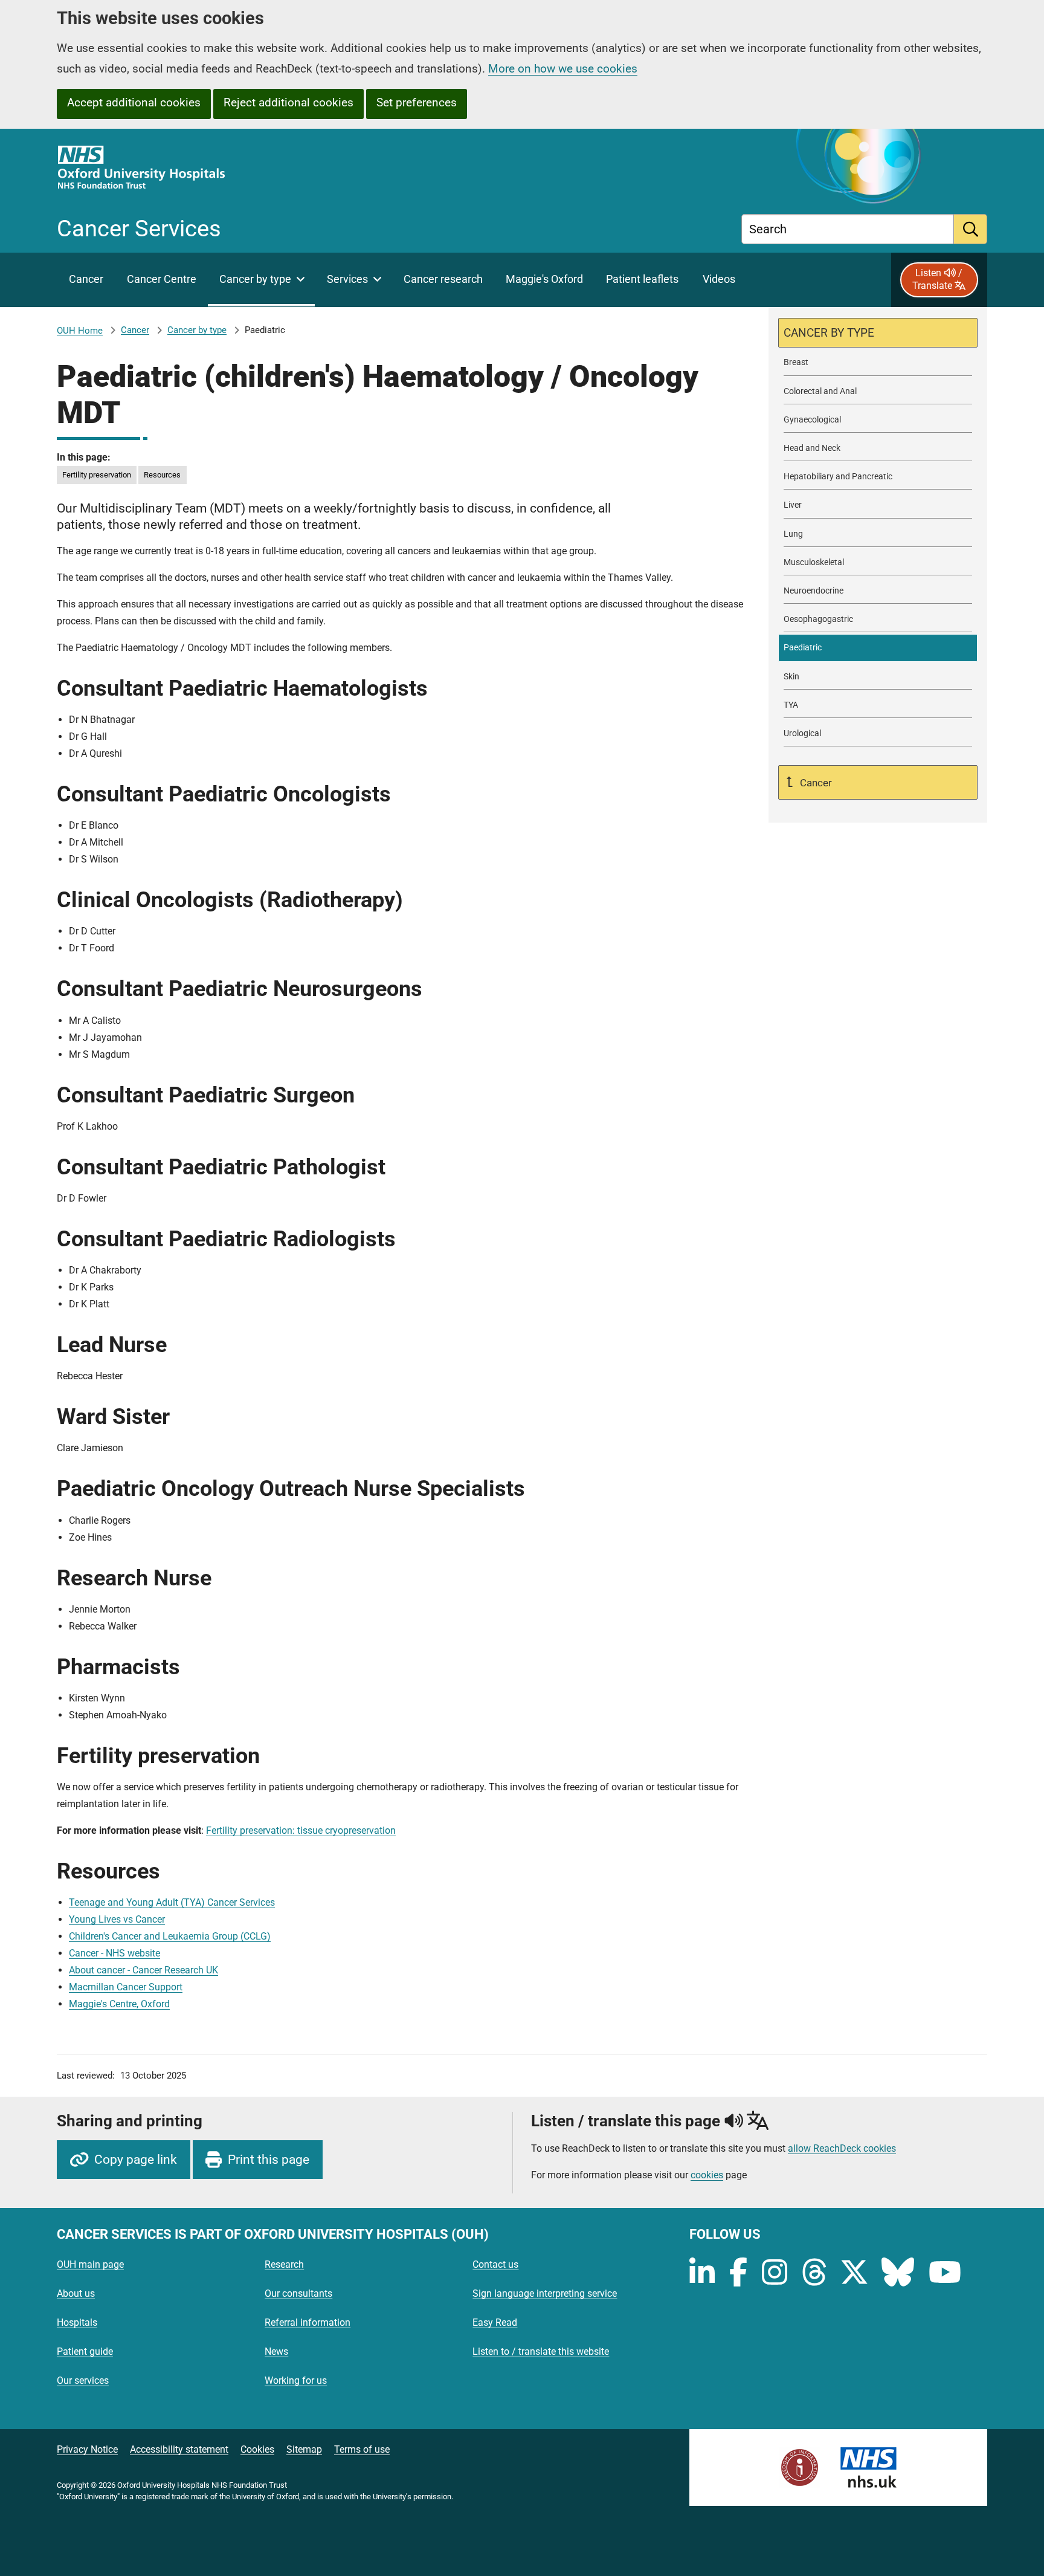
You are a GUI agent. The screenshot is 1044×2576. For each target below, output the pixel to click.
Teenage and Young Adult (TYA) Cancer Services (172, 1902)
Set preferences (417, 102)
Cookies (257, 2449)
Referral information (308, 2322)
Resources (162, 475)
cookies (707, 2175)
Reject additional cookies (288, 102)
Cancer (135, 330)
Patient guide (85, 2351)
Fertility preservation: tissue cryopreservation (301, 1830)
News (276, 2351)
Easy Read (495, 2322)
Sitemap (304, 2449)
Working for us (296, 2380)
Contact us (495, 2264)
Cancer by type (197, 330)
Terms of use (362, 2449)
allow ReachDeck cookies (842, 2149)
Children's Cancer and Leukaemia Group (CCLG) (170, 1936)
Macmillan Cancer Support (126, 1987)
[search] (971, 229)
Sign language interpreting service (545, 2293)
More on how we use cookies (563, 69)
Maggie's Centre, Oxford (119, 2004)
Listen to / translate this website (541, 2351)
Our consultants (298, 2293)
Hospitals (77, 2322)
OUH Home (80, 331)
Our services (83, 2380)
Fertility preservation (97, 475)
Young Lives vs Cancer (117, 1919)
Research (284, 2264)
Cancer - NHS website (114, 1953)
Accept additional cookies (134, 102)
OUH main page (90, 2264)
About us (76, 2293)
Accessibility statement (179, 2449)
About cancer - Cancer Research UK (143, 1970)
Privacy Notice (87, 2449)
